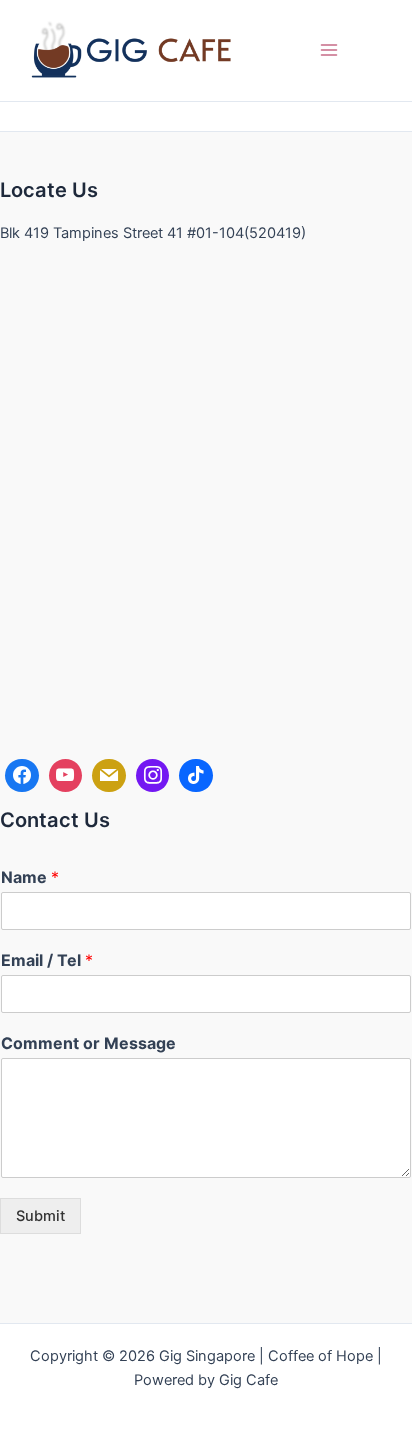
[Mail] (109, 776)
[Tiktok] (196, 776)
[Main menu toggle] (329, 50)
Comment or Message (88, 1043)
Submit (40, 1216)
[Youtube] (66, 776)
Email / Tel (47, 960)
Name (30, 877)
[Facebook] (22, 776)
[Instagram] (153, 776)
